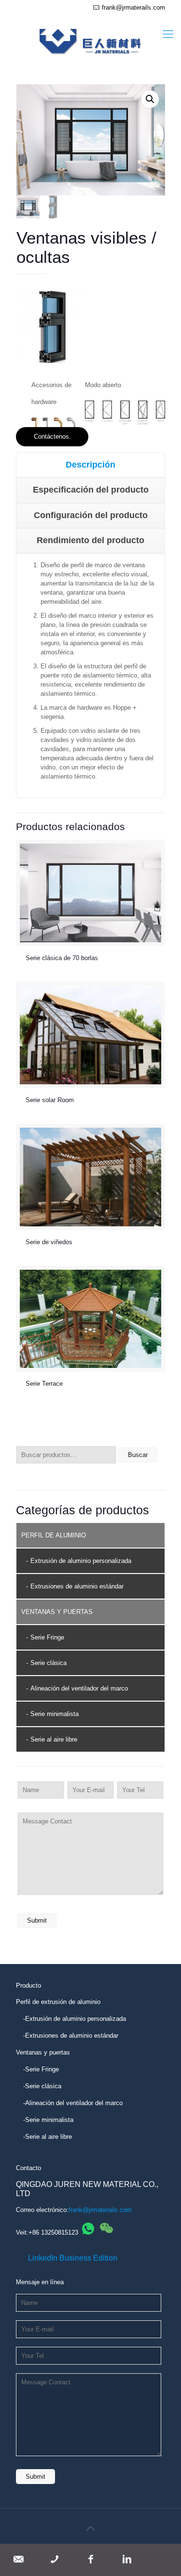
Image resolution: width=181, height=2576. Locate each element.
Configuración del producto (91, 515)
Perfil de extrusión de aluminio (58, 2002)
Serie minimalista (55, 1714)
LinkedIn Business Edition (73, 2258)
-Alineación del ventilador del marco (73, 2103)
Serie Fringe (47, 1637)
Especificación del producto (91, 490)
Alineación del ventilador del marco (79, 1688)
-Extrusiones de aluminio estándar (71, 2036)
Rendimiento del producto (90, 540)
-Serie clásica (42, 2086)
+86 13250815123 (53, 2232)
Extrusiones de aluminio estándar (77, 1586)
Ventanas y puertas (43, 2052)
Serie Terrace (44, 1384)
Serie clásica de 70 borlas (62, 958)
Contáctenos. (52, 436)
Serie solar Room (50, 1100)
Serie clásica (49, 1663)
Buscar (138, 1455)
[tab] (90, 465)
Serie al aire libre (54, 1739)
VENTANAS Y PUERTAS (57, 1612)
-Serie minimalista (48, 2120)
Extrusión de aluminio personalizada (81, 1561)
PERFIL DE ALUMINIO (54, 1535)
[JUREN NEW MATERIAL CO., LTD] (90, 35)
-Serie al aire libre (48, 2137)
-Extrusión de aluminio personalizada (75, 2019)
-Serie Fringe (41, 2069)
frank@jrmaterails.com (133, 7)
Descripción (90, 465)
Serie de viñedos (49, 1242)
